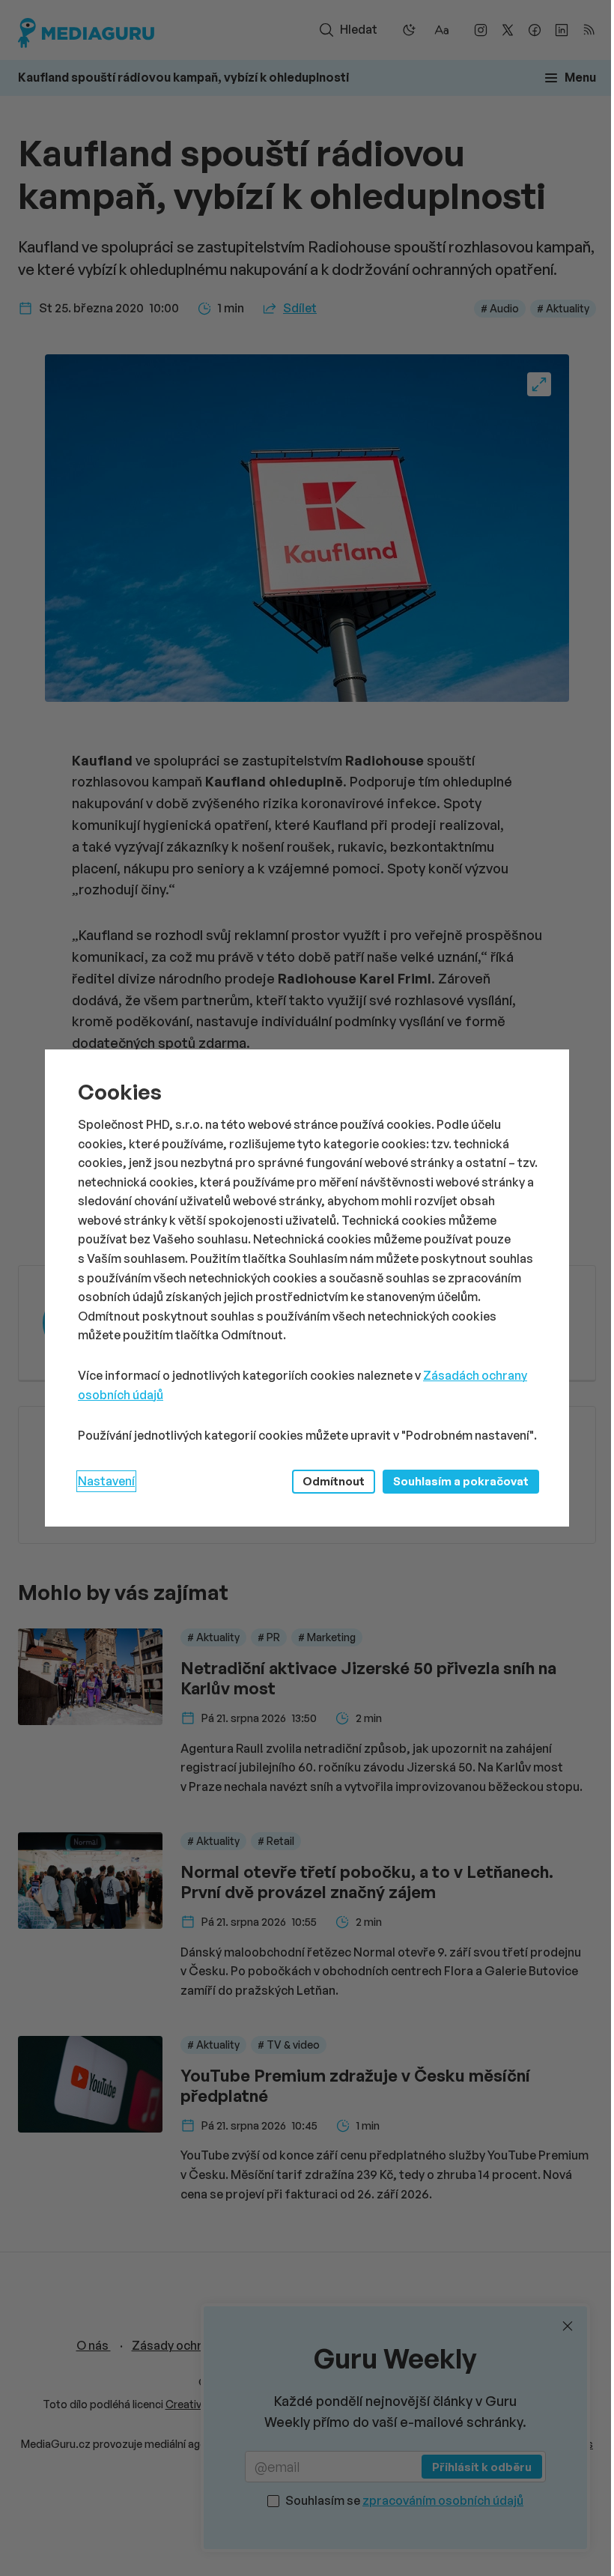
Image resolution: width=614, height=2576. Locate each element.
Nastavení (106, 1481)
